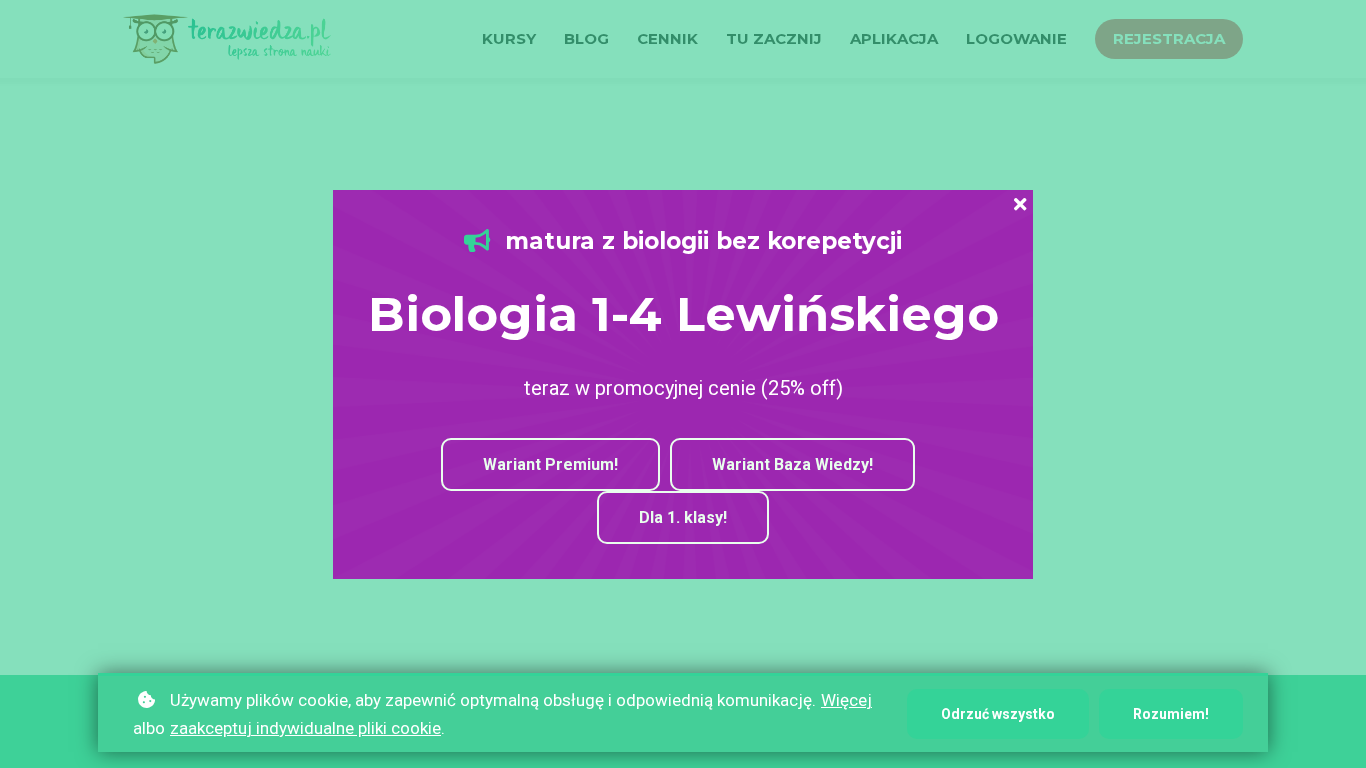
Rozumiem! (1171, 714)
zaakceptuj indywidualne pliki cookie (305, 728)
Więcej (846, 700)
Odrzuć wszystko (998, 714)
